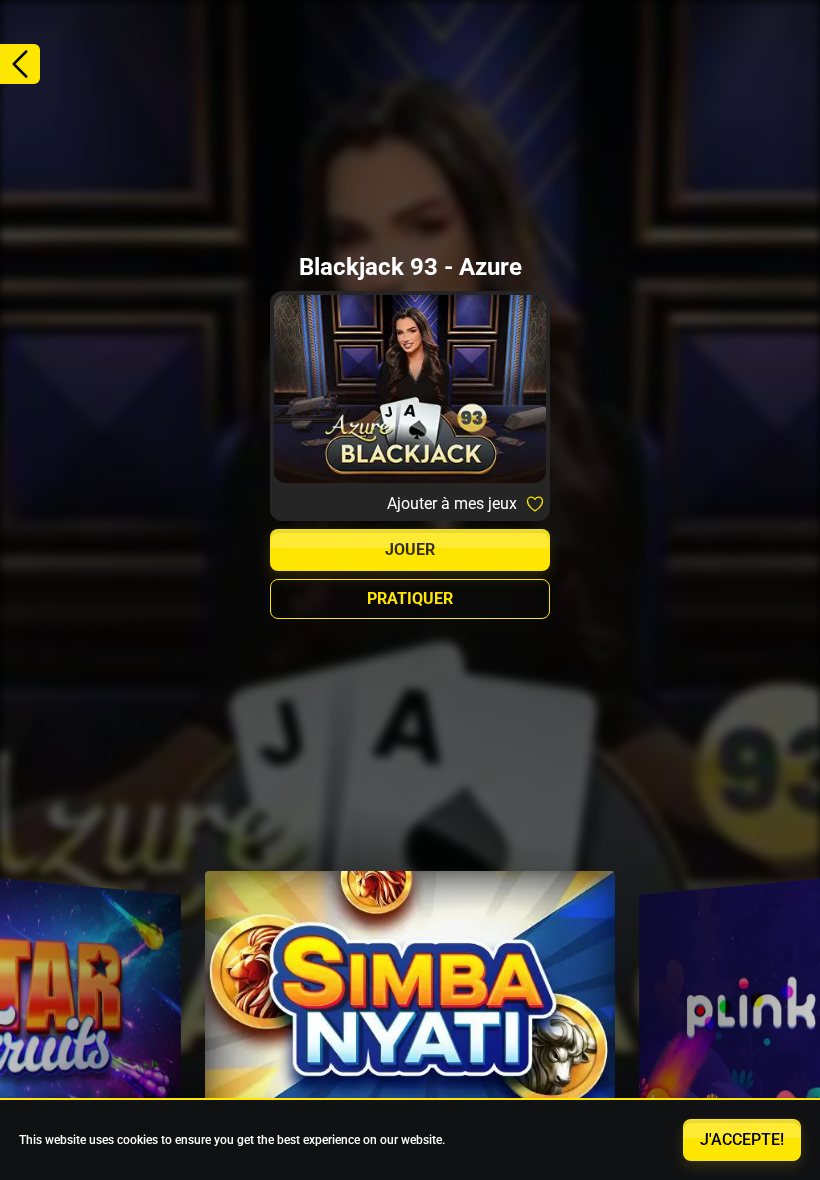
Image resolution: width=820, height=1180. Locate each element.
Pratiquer (410, 598)
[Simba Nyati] (410, 1007)
